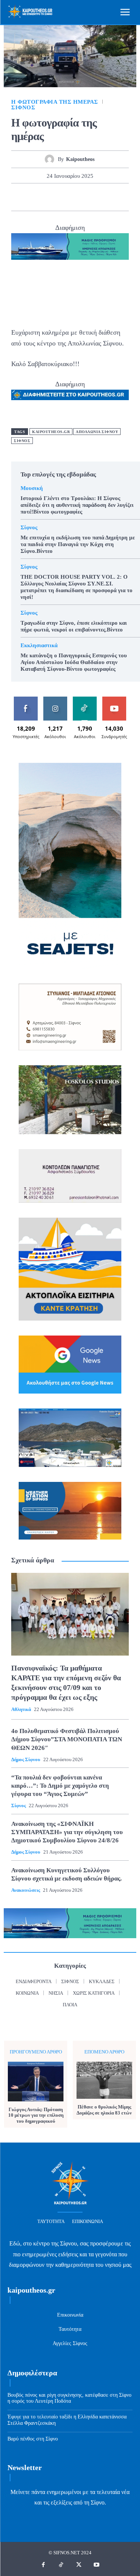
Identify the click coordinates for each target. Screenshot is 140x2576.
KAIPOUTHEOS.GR (51, 432)
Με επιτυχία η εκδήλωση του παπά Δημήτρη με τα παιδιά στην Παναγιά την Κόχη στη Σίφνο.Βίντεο (78, 544)
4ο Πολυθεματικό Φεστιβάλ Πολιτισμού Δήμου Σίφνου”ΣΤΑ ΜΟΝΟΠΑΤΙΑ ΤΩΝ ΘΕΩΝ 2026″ (67, 1739)
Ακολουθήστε (56, 699)
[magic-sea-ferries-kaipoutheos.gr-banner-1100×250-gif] (70, 247)
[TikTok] (61, 2565)
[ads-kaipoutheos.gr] (70, 395)
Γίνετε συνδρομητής (115, 702)
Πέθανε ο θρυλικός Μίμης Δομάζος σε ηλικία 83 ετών (104, 2110)
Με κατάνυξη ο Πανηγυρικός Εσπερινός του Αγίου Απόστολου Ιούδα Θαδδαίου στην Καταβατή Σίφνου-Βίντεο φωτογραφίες (74, 662)
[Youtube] (97, 2565)
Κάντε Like (26, 699)
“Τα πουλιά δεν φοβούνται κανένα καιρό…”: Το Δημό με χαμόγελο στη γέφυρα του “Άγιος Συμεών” (60, 1786)
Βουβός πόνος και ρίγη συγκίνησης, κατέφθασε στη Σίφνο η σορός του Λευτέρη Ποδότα (69, 2398)
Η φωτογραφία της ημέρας (55, 102)
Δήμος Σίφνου (26, 1759)
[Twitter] (44, 197)
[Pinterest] (61, 197)
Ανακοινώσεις (26, 1890)
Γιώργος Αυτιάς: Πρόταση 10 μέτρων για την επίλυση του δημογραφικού (36, 2115)
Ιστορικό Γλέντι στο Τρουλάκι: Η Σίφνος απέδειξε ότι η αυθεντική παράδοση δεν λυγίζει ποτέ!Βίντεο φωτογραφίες (77, 505)
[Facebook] (27, 197)
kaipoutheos (80, 159)
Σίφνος (23, 108)
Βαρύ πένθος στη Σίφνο (33, 2439)
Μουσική (32, 488)
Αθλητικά (21, 1709)
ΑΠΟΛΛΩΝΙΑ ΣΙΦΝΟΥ (97, 432)
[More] (113, 197)
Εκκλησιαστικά (39, 645)
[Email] (96, 197)
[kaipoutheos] (51, 159)
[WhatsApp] (78, 197)
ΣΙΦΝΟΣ (22, 441)
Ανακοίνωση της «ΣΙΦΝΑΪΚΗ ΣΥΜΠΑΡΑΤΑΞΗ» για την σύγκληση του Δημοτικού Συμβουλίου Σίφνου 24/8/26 (67, 1832)
